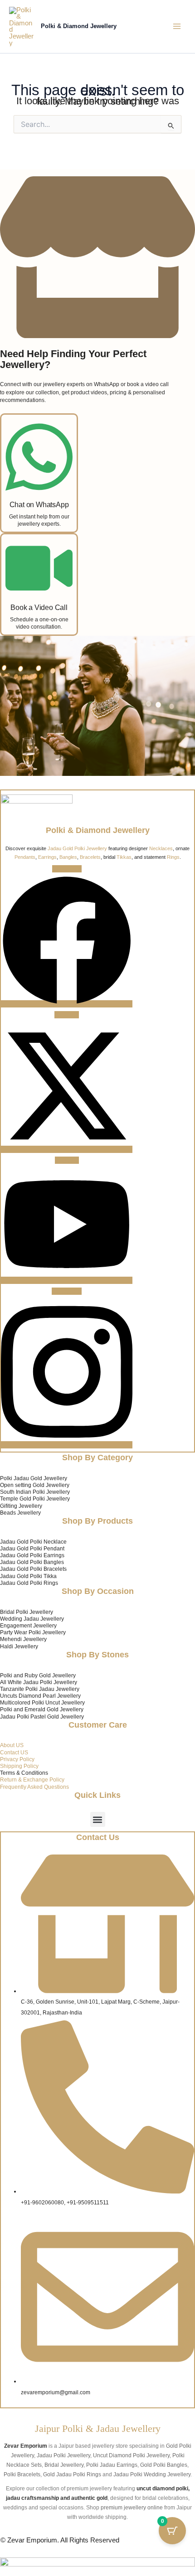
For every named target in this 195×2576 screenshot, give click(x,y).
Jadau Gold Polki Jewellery (77, 848)
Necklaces (161, 848)
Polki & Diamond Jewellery (79, 26)
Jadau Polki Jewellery (63, 2455)
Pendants (25, 857)
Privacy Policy (17, 1759)
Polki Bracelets (22, 2474)
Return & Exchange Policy (32, 1779)
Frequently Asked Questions (34, 1787)
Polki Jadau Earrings (112, 2465)
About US (12, 1745)
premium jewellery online (132, 2507)
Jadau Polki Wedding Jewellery (152, 2474)
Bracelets (90, 857)
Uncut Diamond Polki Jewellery (131, 2455)
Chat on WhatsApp (39, 504)
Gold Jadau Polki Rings (72, 2474)
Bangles (68, 857)
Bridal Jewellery (64, 2465)
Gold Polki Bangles (164, 2465)
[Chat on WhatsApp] (39, 489)
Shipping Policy (19, 1766)
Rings (173, 857)
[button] (98, 1819)
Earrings (47, 857)
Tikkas (124, 857)
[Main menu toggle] (177, 26)
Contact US (14, 1752)
